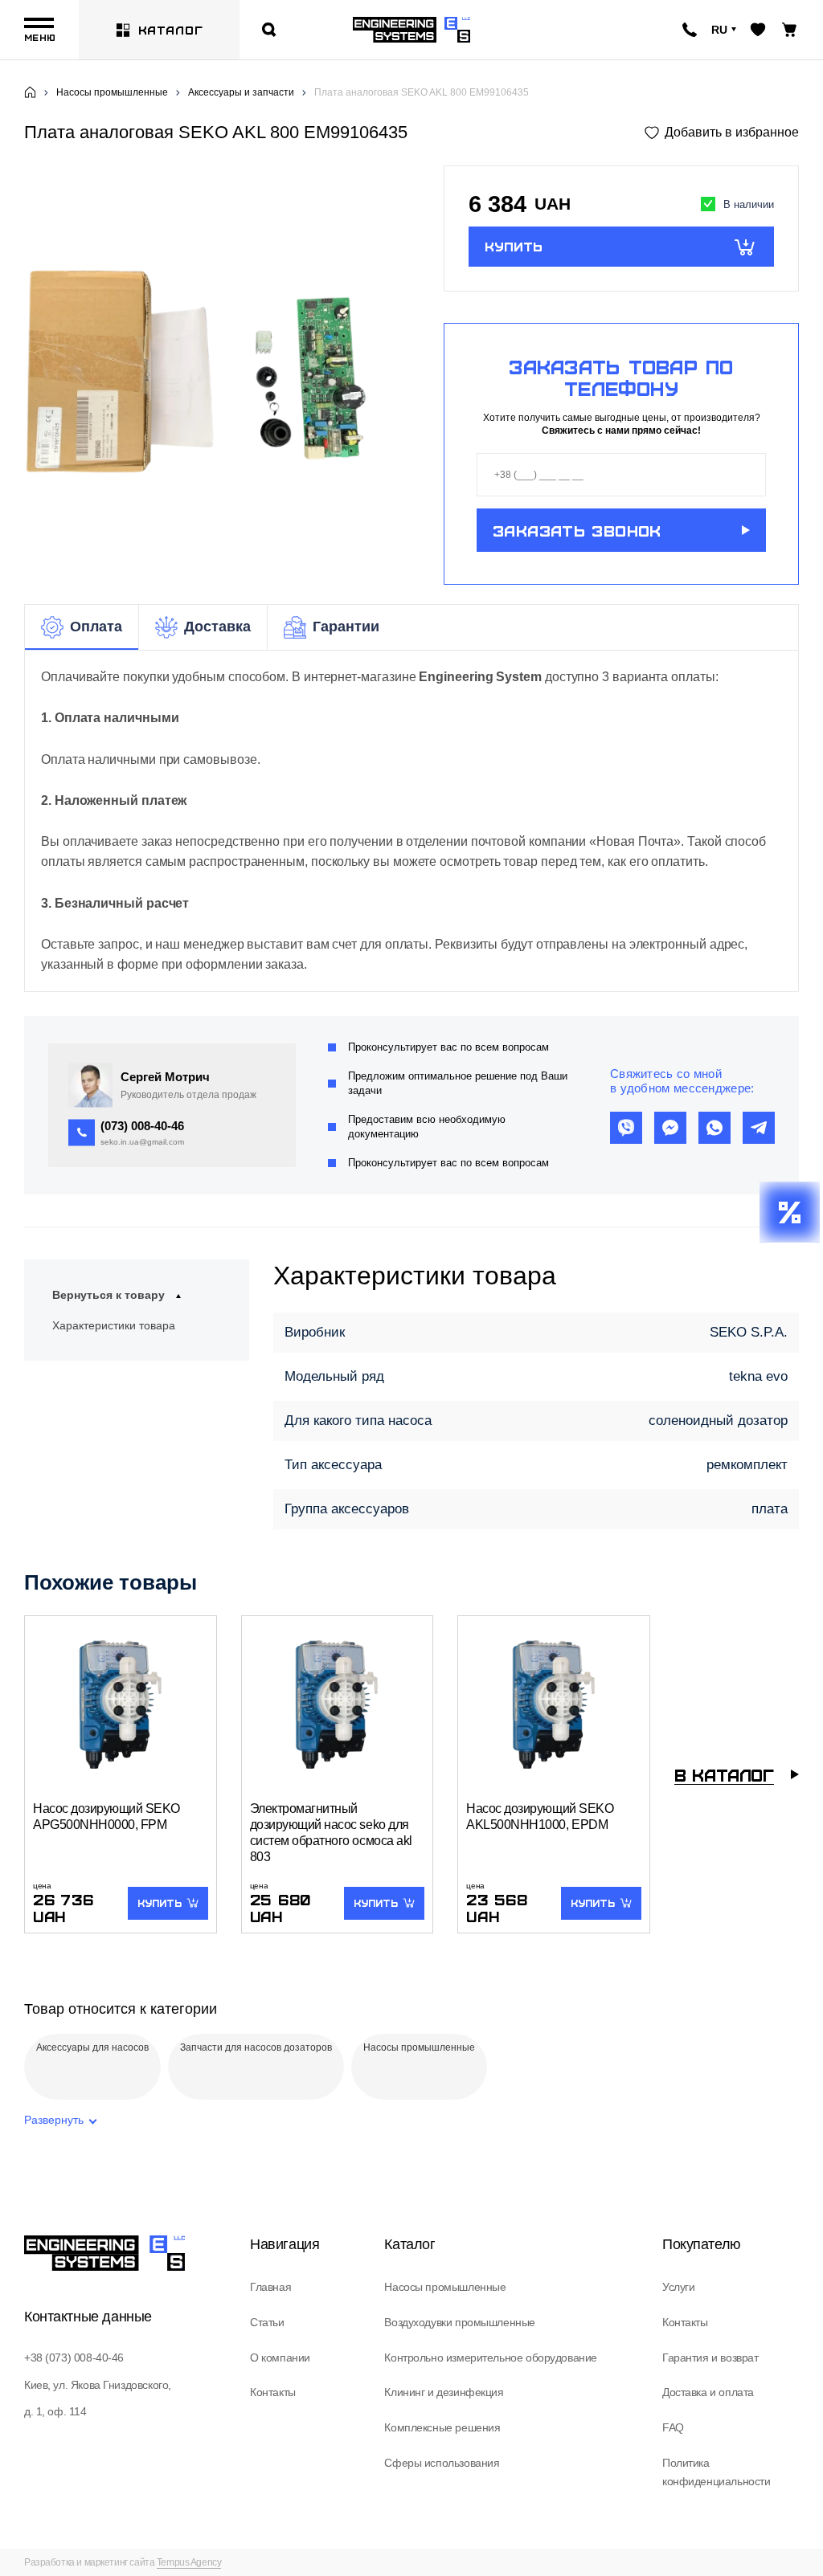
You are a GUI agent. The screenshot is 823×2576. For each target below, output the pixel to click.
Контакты (273, 2392)
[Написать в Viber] (626, 1128)
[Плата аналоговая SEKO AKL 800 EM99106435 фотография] (202, 375)
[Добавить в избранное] (722, 132)
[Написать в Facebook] (670, 1128)
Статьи (267, 2322)
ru (719, 30)
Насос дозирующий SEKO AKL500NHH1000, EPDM (540, 1817)
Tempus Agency (189, 2562)
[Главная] (30, 92)
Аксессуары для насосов (92, 2047)
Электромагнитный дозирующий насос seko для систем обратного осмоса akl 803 (331, 1833)
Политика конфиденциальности (716, 2472)
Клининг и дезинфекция (444, 2392)
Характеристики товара (114, 1325)
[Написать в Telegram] (759, 1128)
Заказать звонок (577, 530)
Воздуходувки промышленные (460, 2322)
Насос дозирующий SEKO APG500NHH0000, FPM (106, 1817)
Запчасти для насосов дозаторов (256, 2047)
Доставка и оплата (708, 2392)
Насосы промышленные (112, 92)
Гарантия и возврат (710, 2358)
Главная (270, 2287)
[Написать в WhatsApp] (714, 1128)
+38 (142, 1126)
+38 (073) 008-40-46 (74, 2358)
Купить (514, 246)
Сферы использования (442, 2463)
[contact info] (690, 30)
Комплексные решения (442, 2427)
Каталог (171, 30)
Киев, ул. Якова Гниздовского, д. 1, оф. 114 (98, 2398)
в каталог (724, 1774)
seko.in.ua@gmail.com (142, 1142)
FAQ (673, 2427)
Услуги (678, 2287)
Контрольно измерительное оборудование (490, 2358)
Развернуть (54, 2120)
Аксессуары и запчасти (241, 92)
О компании (280, 2358)
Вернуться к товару (109, 1295)
